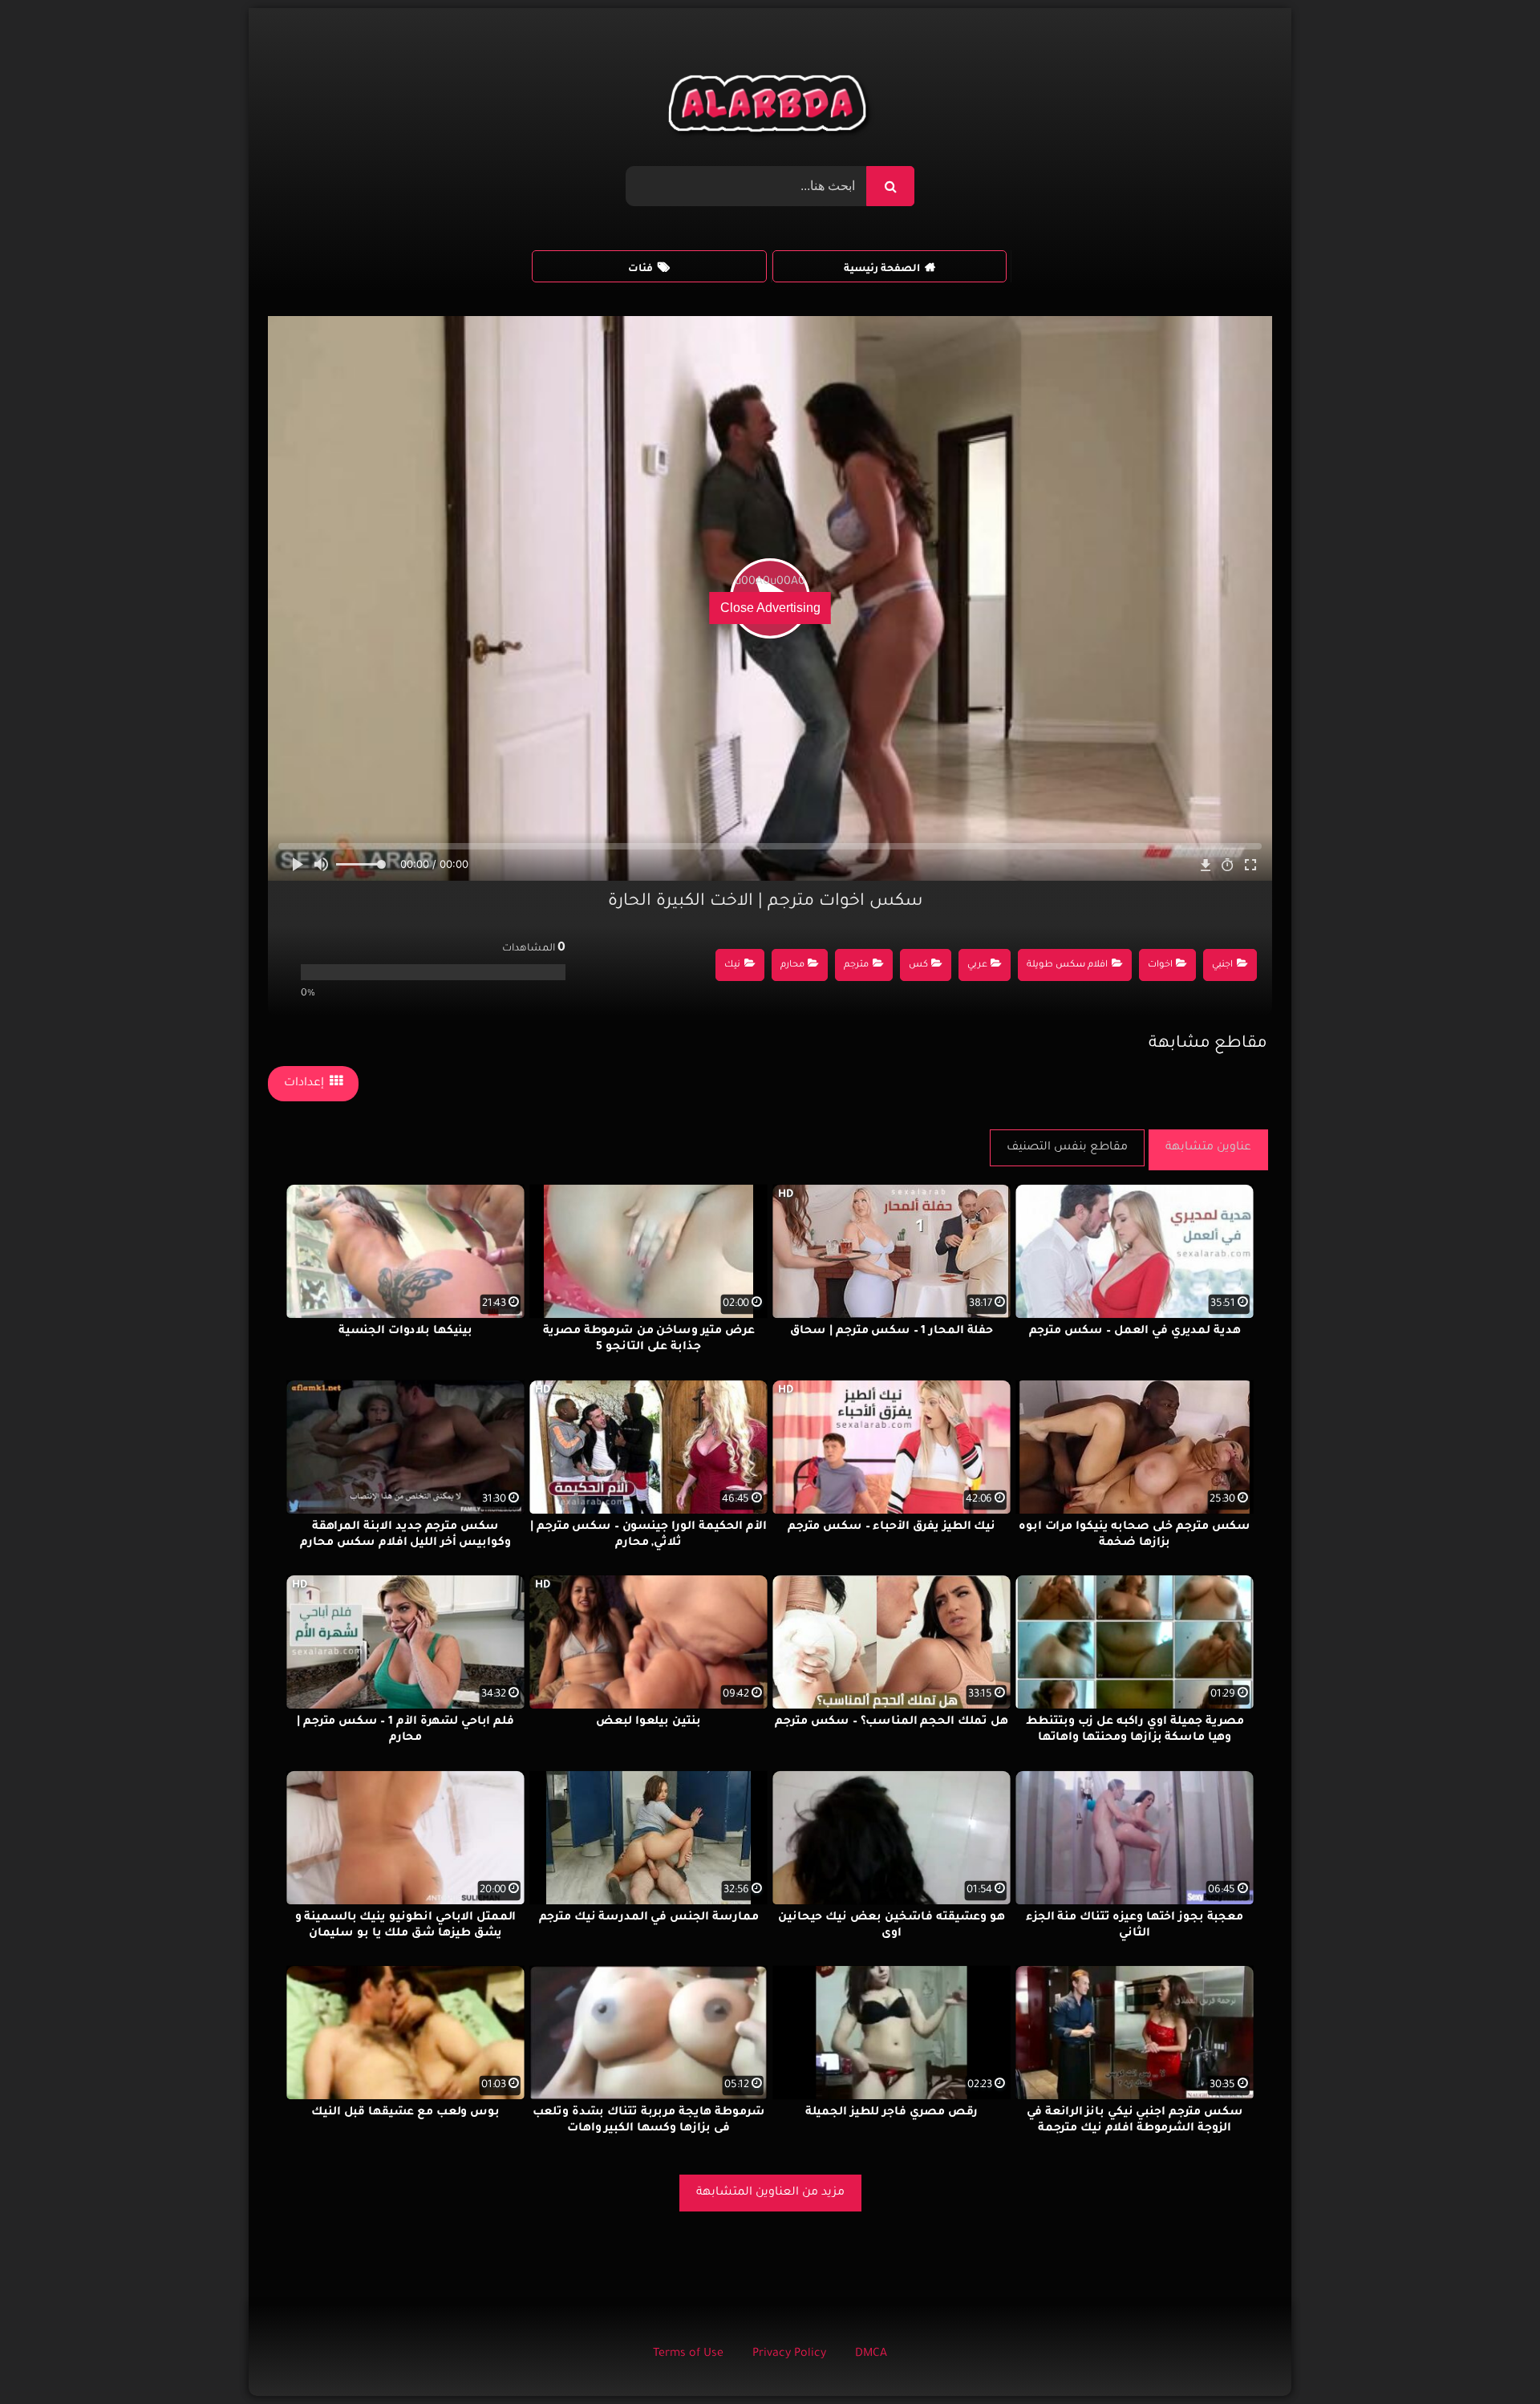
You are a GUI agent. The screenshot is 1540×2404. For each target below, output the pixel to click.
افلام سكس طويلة (1067, 965)
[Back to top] (1489, 2356)
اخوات (1160, 965)
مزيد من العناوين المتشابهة (770, 2193)
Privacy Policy (789, 2354)
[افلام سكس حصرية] (770, 107)
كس (918, 965)
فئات (640, 270)
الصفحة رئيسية (882, 270)
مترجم (856, 965)
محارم (792, 965)
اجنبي (1222, 965)
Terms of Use (688, 2354)
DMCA (871, 2354)
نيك (732, 965)
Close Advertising (770, 608)
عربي (977, 965)
